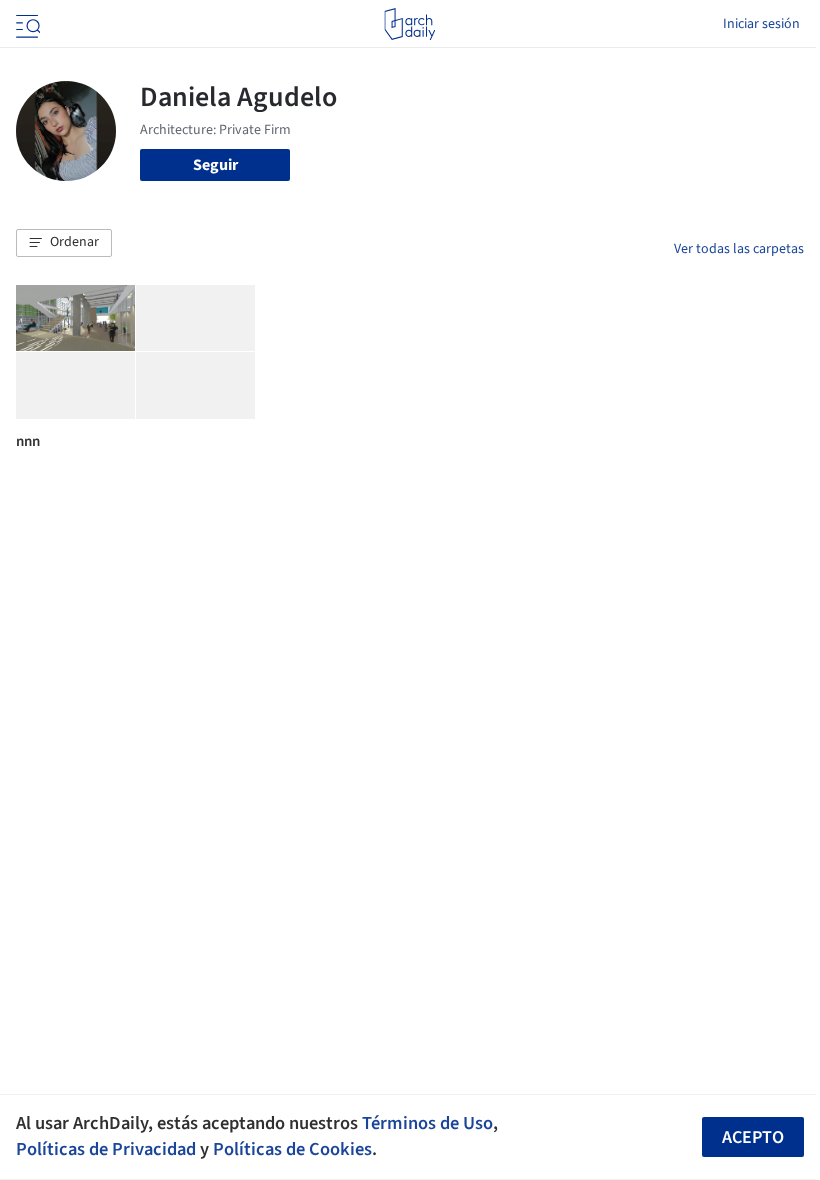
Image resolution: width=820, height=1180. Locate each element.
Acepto (753, 1137)
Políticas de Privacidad (106, 1149)
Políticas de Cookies (292, 1149)
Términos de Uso (427, 1123)
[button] (64, 243)
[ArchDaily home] (409, 24)
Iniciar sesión (761, 24)
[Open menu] (26, 24)
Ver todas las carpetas (739, 249)
